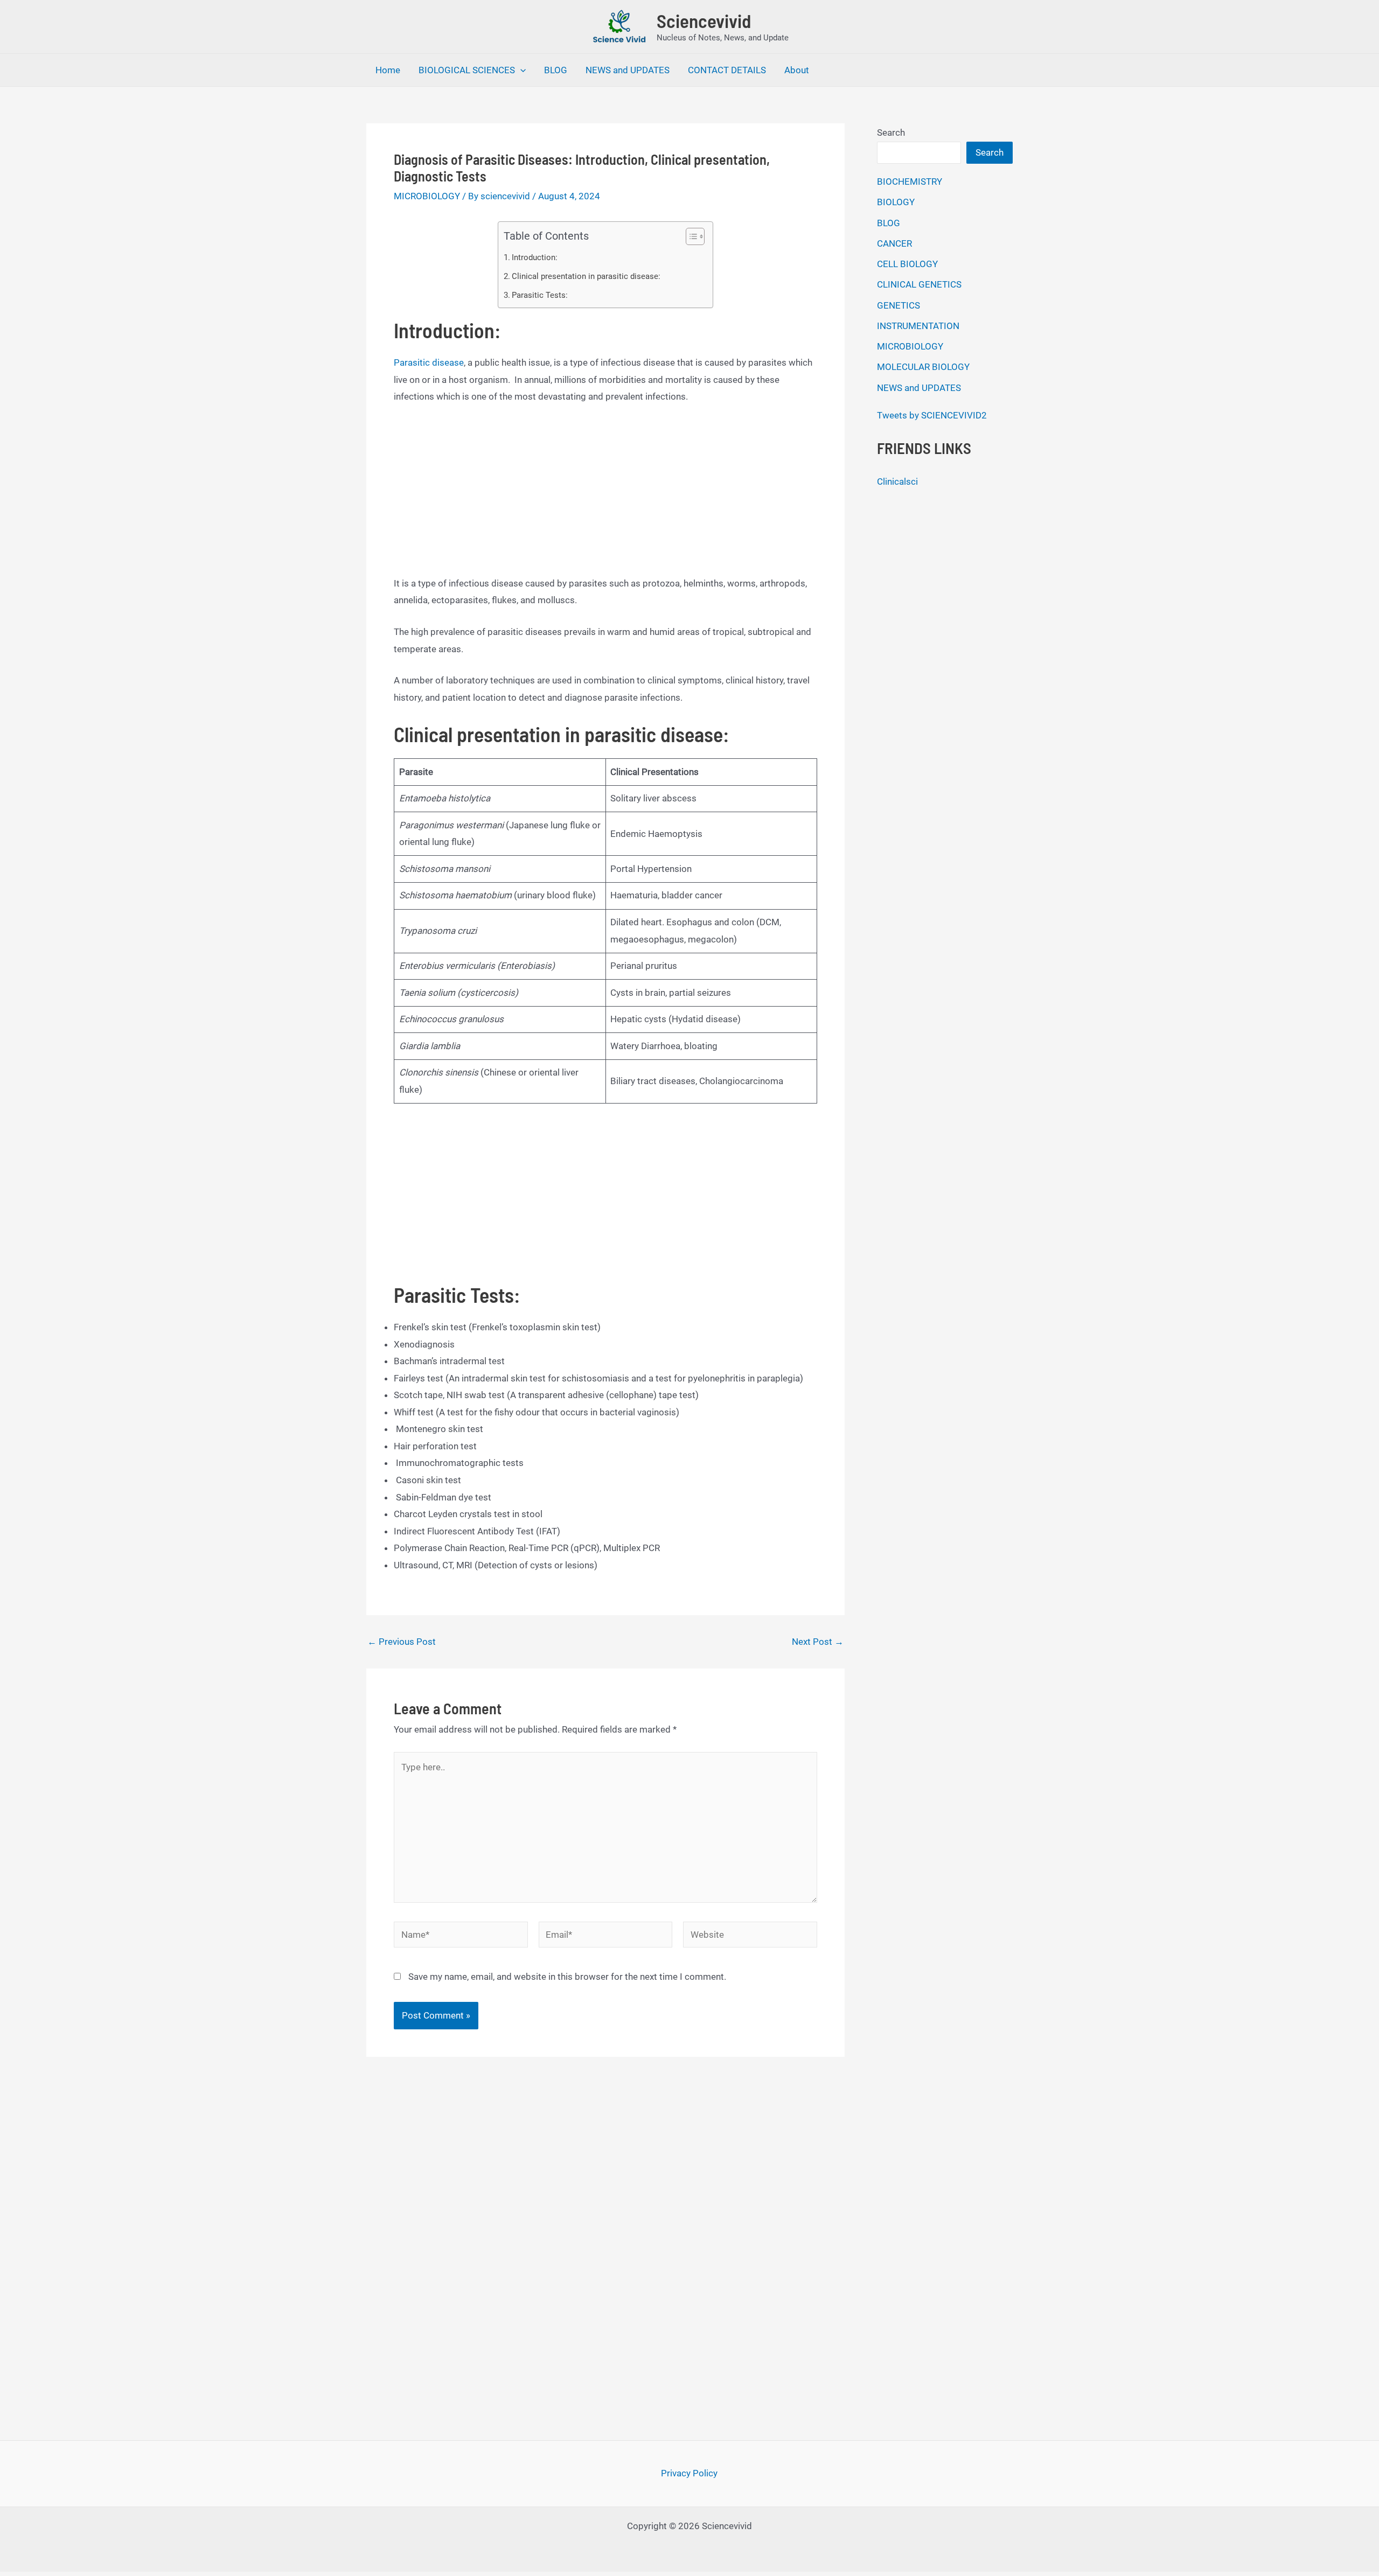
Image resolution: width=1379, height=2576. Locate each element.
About (797, 70)
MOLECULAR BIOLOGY (923, 367)
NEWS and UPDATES (628, 70)
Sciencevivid (704, 20)
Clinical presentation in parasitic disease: (586, 276)
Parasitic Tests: (540, 295)
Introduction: (535, 257)
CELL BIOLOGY (907, 264)
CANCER (894, 243)
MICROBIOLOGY (427, 196)
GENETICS (899, 305)
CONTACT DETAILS (727, 70)
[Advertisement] (605, 495)
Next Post (818, 1642)
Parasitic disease (429, 362)
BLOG (556, 70)
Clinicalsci (897, 481)
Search (891, 132)
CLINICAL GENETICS (919, 284)
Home (388, 70)
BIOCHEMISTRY (910, 181)
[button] (520, 70)
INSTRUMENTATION (918, 326)
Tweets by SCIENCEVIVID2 (932, 415)
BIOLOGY (896, 202)
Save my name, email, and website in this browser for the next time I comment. (567, 1977)
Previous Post (402, 1642)
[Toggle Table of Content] (690, 236)
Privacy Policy (689, 2473)
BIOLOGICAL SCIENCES (467, 70)
